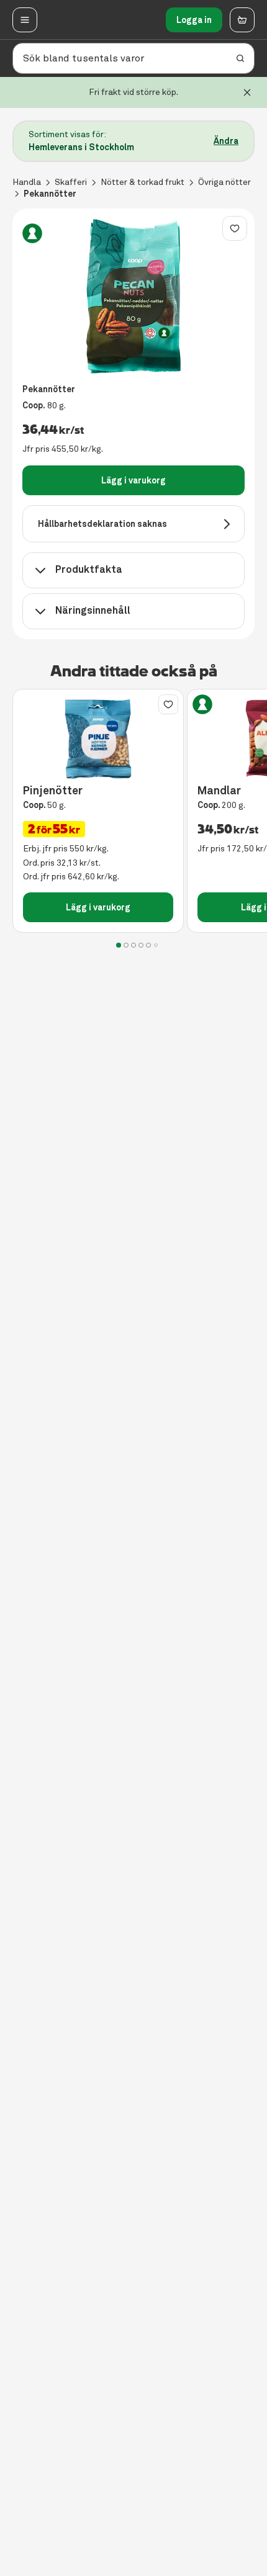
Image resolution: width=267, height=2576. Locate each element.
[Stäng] (247, 92)
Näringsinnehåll (93, 610)
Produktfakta (89, 569)
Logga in (194, 20)
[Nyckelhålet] (32, 233)
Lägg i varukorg (133, 480)
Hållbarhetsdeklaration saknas (102, 524)
